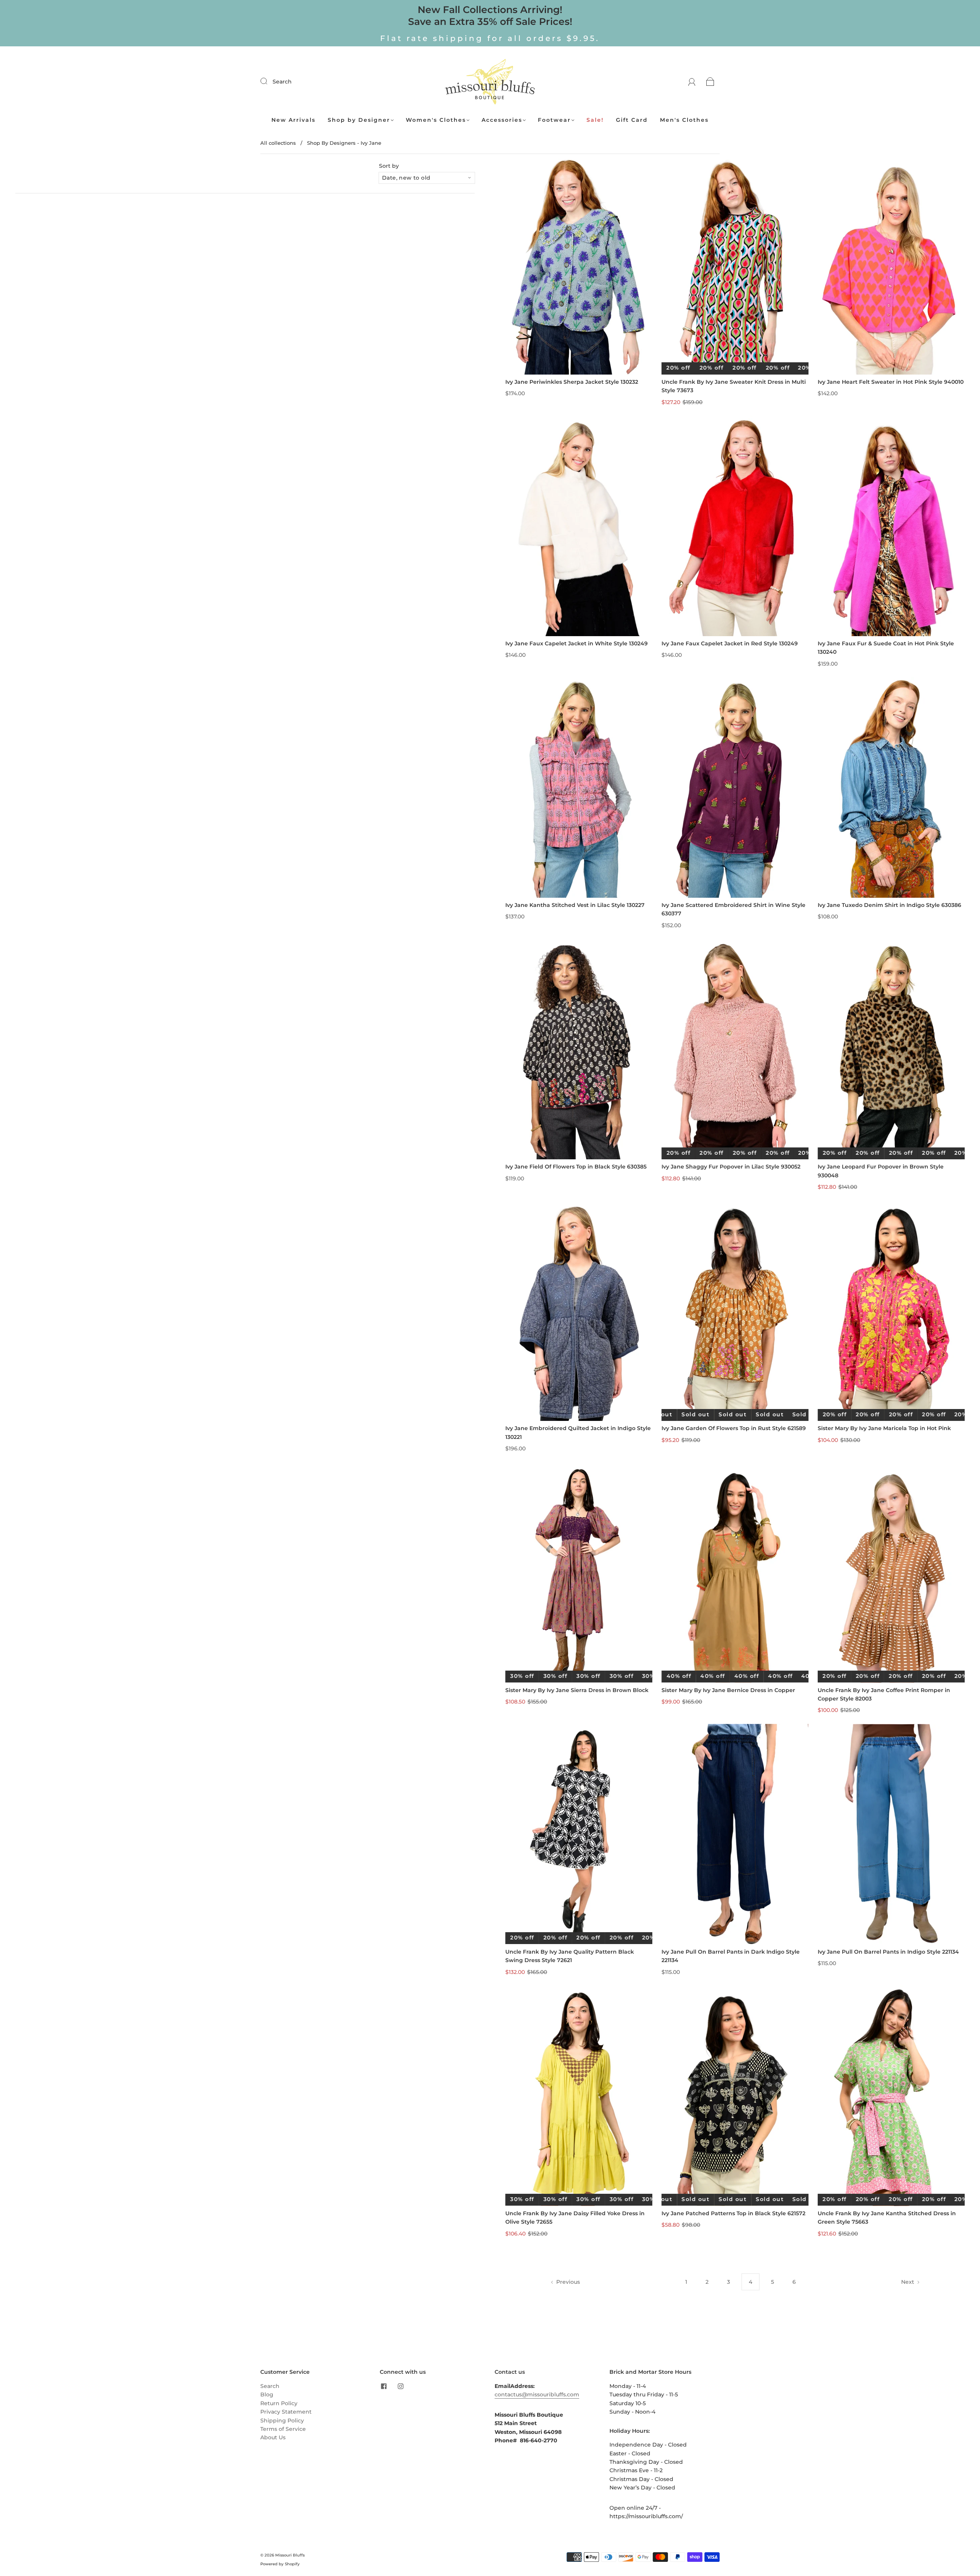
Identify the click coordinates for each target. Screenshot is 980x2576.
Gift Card (632, 120)
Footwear (554, 120)
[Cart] (710, 82)
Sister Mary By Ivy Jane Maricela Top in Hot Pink (884, 1428)
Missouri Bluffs (290, 2555)
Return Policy (279, 2403)
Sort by (389, 166)
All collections (278, 143)
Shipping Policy (282, 2421)
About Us (273, 2437)
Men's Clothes (684, 120)
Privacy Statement (286, 2412)
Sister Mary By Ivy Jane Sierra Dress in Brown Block (577, 1690)
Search (282, 82)
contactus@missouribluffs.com (537, 2394)
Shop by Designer (359, 120)
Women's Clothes (436, 120)
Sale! (595, 120)
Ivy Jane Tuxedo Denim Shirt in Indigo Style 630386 (889, 905)
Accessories (502, 120)
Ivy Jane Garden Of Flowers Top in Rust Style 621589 (734, 1428)
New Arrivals (293, 120)
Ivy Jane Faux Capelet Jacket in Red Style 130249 (730, 643)
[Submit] (269, 81)
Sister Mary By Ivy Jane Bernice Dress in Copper (728, 1690)
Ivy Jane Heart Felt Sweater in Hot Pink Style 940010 (891, 382)
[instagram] (400, 2386)
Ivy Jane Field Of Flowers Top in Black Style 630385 (576, 1167)
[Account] (692, 82)
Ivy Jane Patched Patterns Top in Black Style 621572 (733, 2213)
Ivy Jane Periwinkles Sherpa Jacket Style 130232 (572, 382)
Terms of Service (283, 2429)
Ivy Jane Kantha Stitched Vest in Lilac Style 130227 (575, 905)
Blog (267, 2394)
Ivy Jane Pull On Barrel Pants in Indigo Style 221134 (888, 1952)
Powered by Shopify (280, 2564)
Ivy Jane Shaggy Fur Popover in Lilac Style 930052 (731, 1167)
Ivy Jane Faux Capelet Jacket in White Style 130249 (577, 643)
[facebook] (384, 2386)
